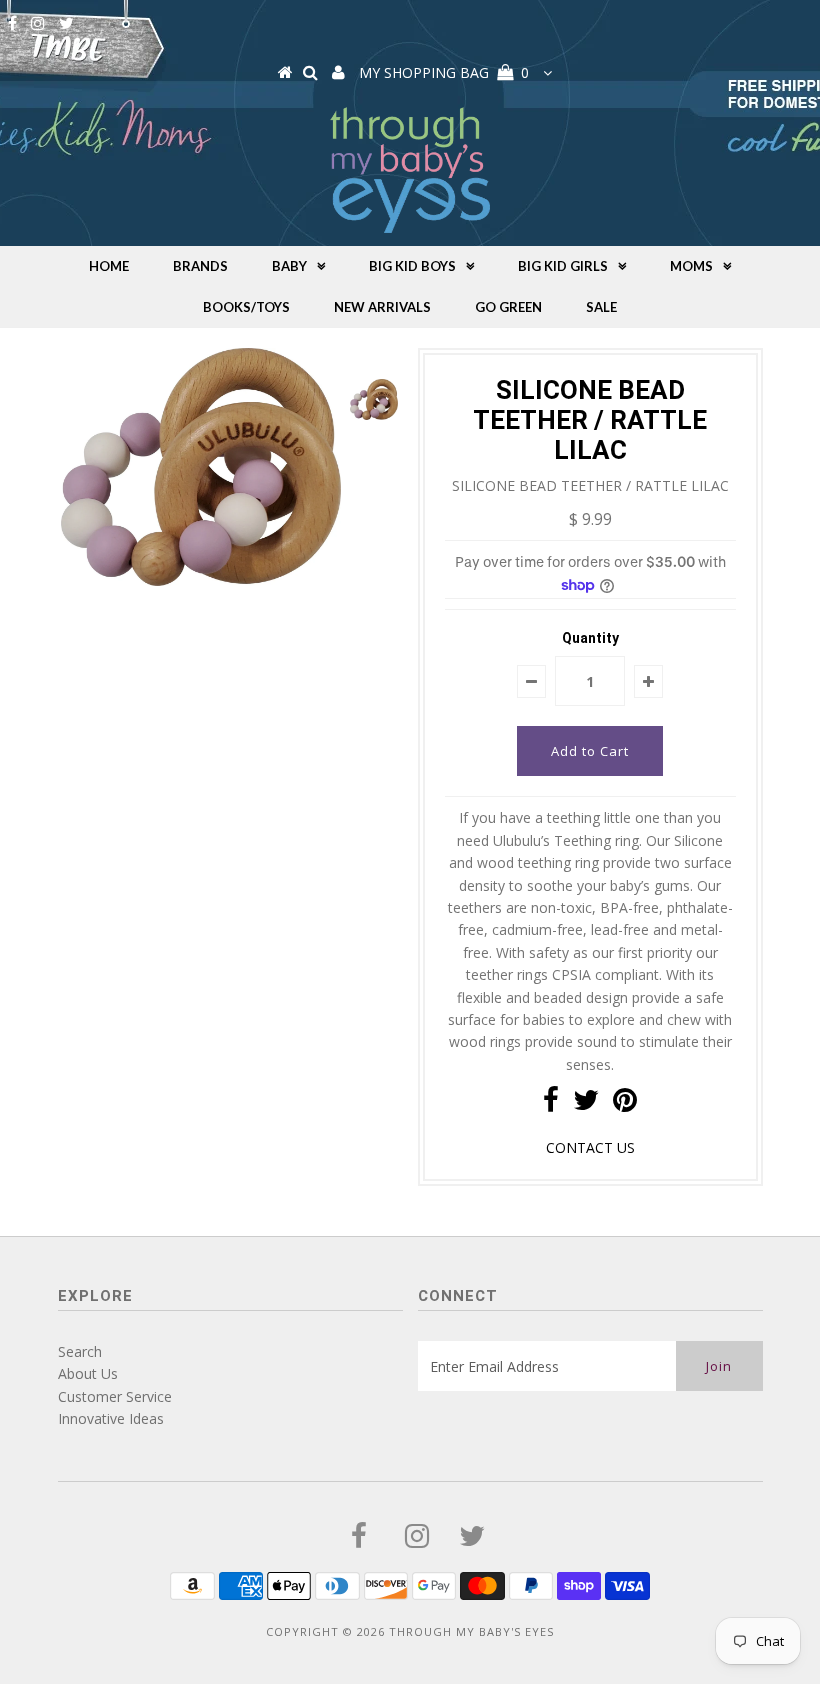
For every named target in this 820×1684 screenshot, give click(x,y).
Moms (691, 266)
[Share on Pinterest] (625, 1104)
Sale (601, 307)
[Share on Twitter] (586, 1104)
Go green (508, 307)
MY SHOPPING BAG (444, 72)
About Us (88, 1373)
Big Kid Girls (563, 266)
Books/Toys (246, 307)
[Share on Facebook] (551, 1104)
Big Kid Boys (412, 266)
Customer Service (115, 1396)
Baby (289, 266)
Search (80, 1351)
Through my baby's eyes (471, 1631)
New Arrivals (382, 307)
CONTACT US (590, 1147)
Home (109, 266)
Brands (200, 266)
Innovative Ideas (111, 1418)
